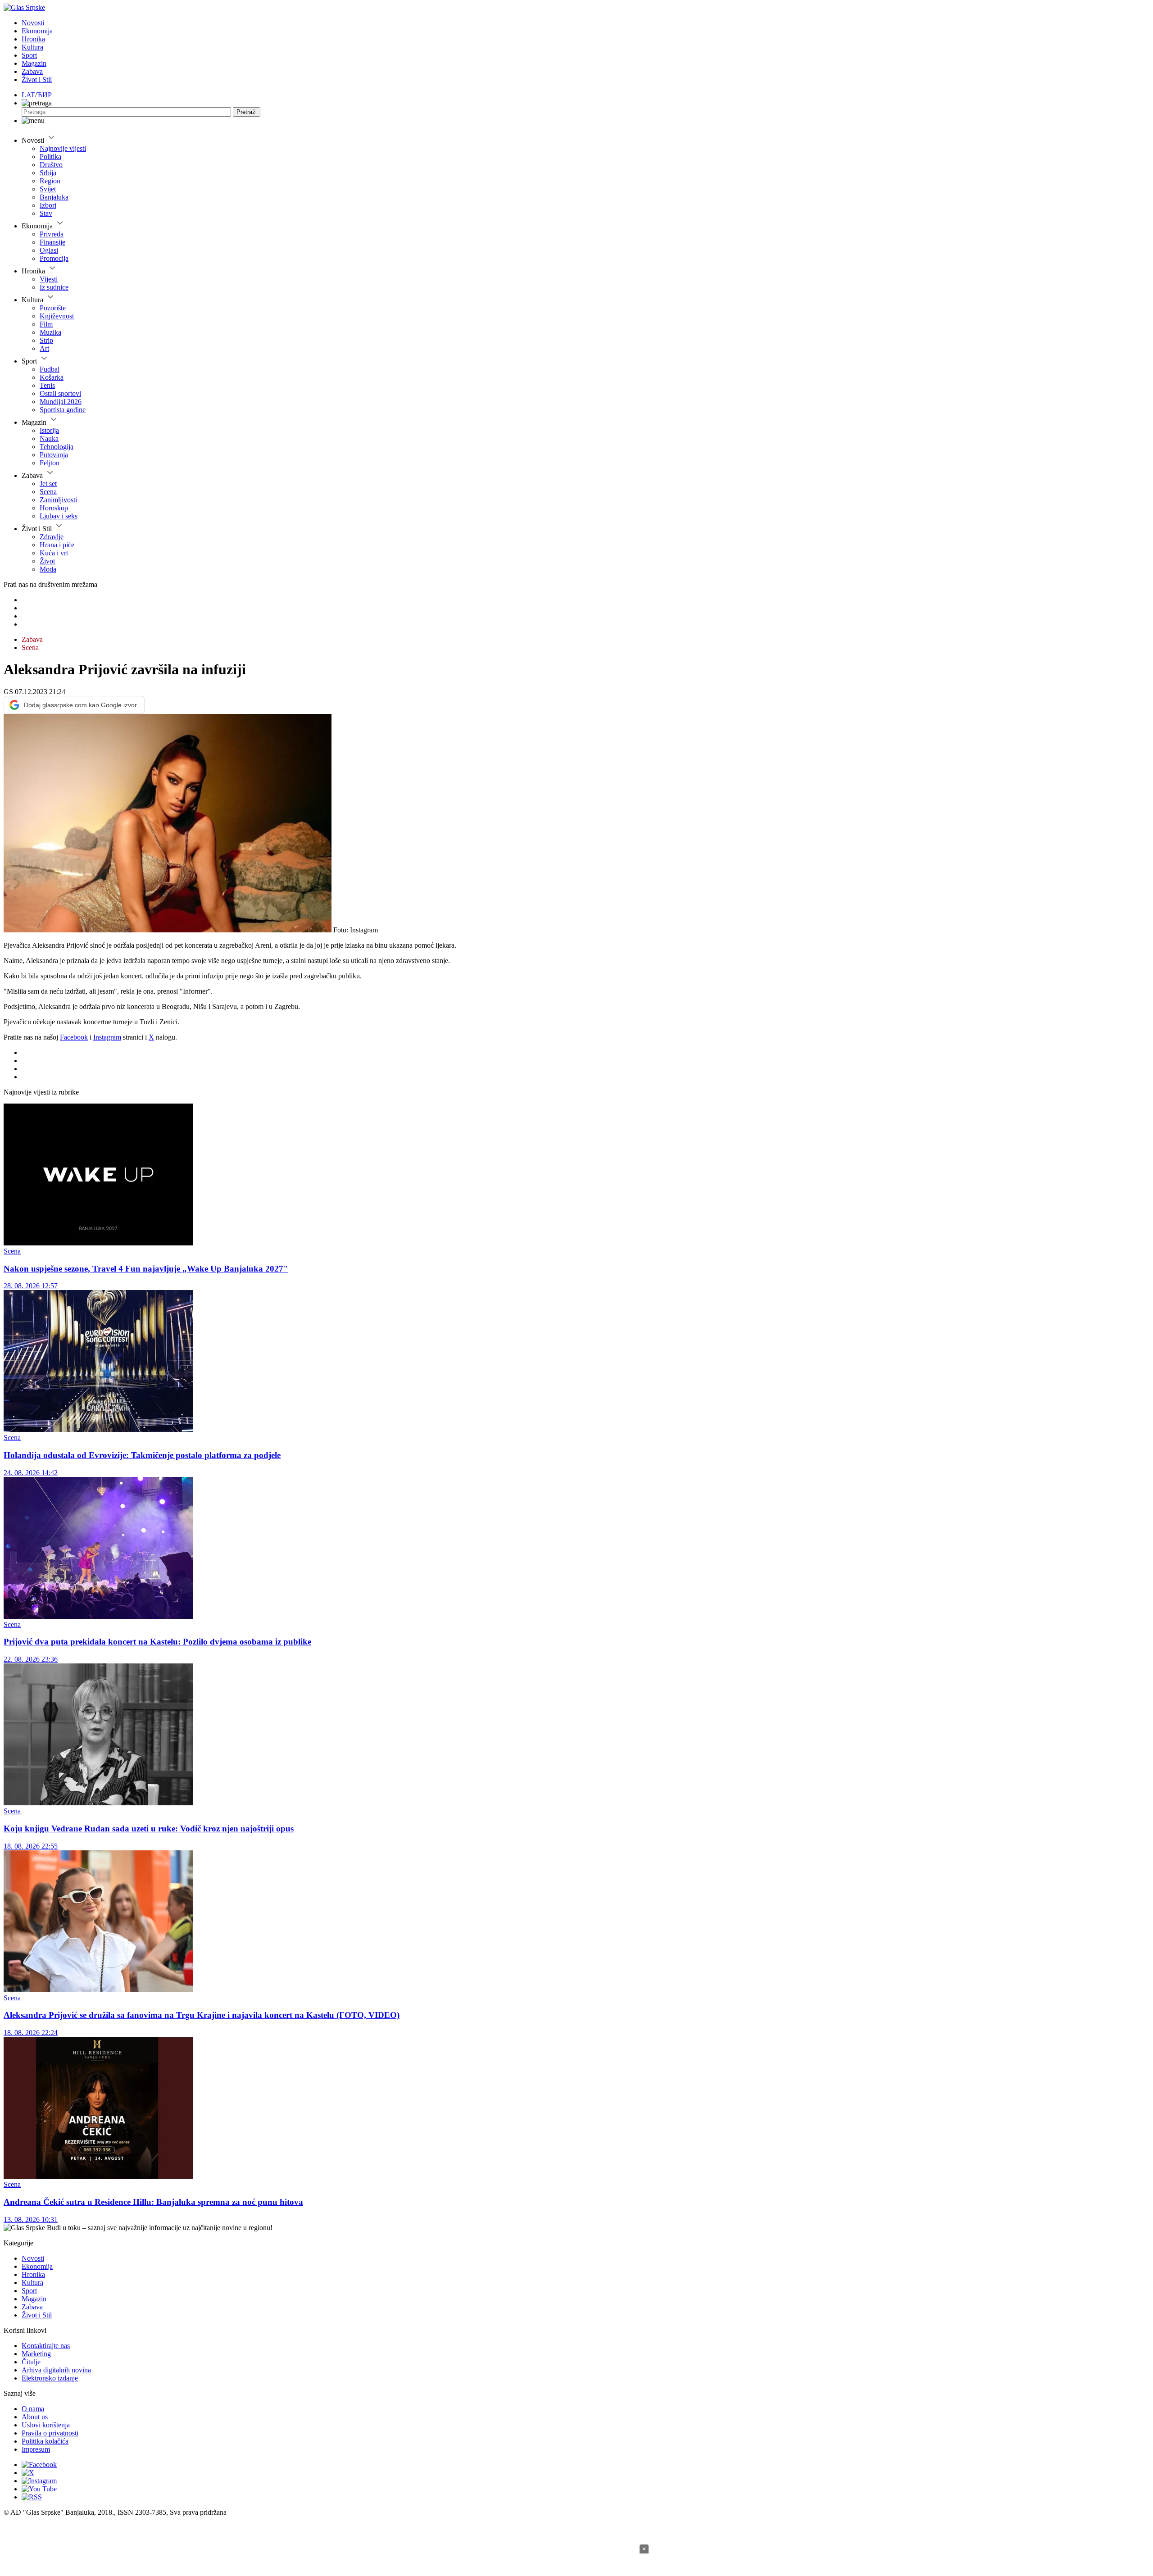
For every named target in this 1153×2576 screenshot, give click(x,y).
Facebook (74, 1037)
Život (47, 561)
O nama (33, 2409)
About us (35, 2417)
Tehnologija (57, 447)
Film (46, 324)
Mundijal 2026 (61, 402)
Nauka (49, 438)
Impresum (36, 2449)
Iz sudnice (54, 287)
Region (50, 181)
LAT (28, 95)
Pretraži (247, 112)
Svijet (48, 189)
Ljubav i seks (59, 516)
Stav (46, 213)
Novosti (33, 23)
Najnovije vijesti (63, 148)
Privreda (52, 234)
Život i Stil (37, 80)
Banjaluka (54, 197)
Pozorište (53, 308)
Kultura (32, 47)
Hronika (33, 39)
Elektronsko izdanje (50, 2378)
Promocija (54, 258)
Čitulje (31, 2362)
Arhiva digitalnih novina (56, 2370)
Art (44, 348)
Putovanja (54, 455)
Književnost (57, 316)
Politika (50, 157)
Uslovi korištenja (46, 2425)
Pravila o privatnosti (50, 2433)
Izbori (48, 205)
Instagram (107, 1037)
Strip (46, 340)
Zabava (32, 71)
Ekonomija (37, 31)
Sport (29, 55)
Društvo (51, 165)
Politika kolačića (45, 2441)
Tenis (47, 385)
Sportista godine (63, 410)
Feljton (50, 463)
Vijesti (49, 279)
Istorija (49, 430)
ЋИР (44, 95)
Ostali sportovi (60, 393)
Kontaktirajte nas (46, 2346)
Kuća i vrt (54, 553)
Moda (48, 569)
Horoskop (54, 508)
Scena (48, 492)
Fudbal (50, 369)
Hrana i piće (57, 545)
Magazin (34, 63)
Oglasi (49, 250)
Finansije (52, 242)
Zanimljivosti (58, 500)
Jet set (48, 484)
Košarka (52, 377)
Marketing (36, 2354)
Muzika (50, 332)
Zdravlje (52, 537)
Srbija (48, 173)
